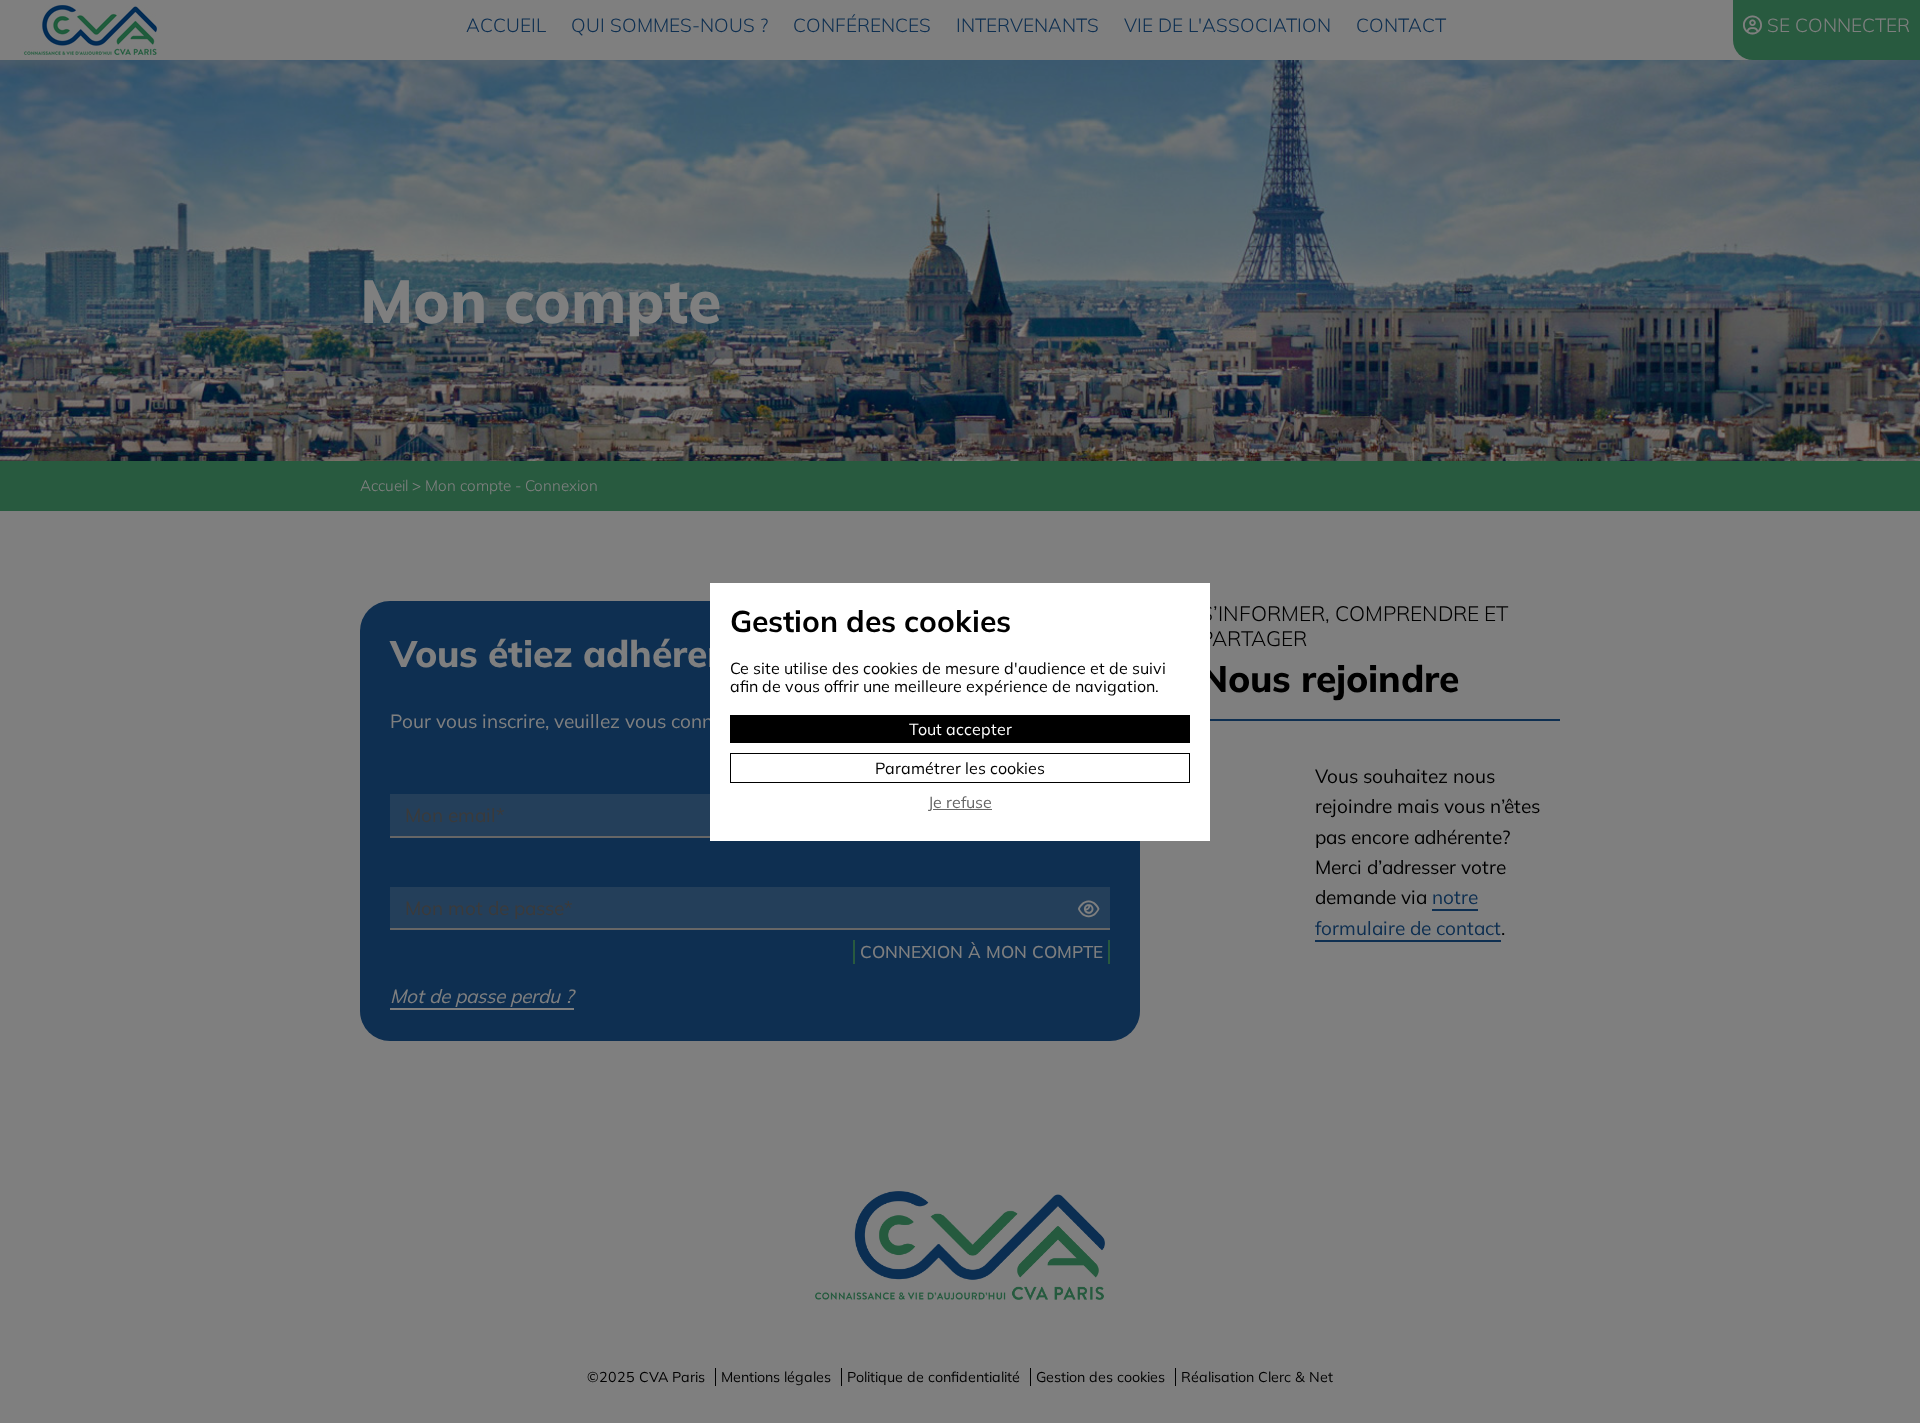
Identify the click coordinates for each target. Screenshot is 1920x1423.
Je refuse (960, 802)
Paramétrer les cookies (960, 768)
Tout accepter (960, 729)
